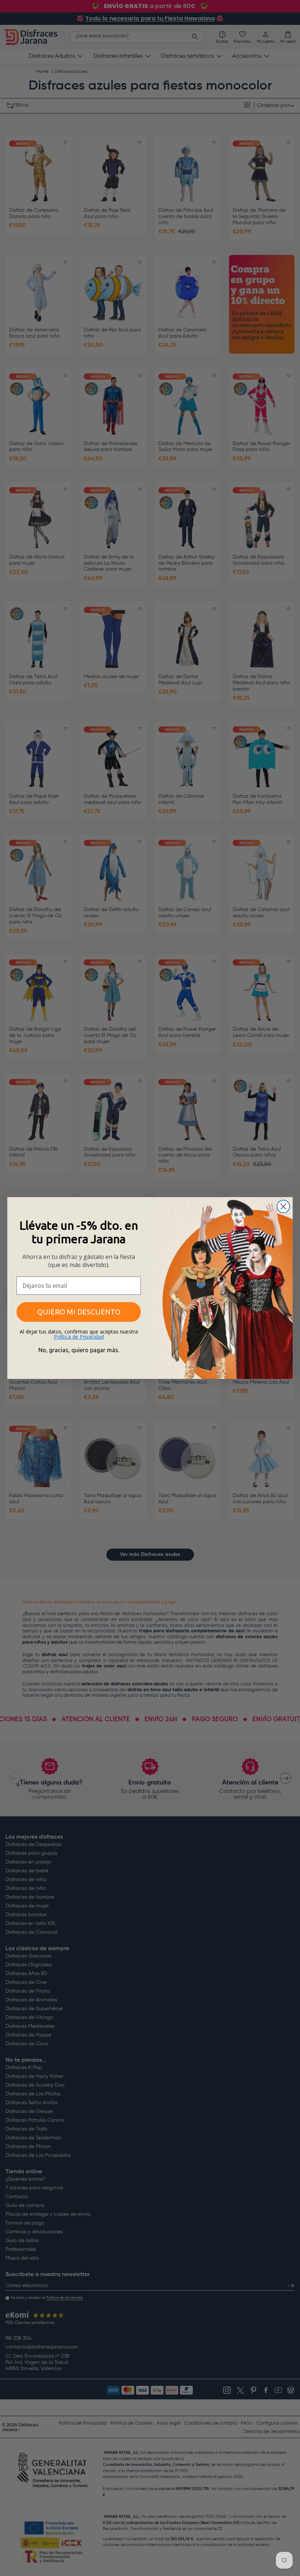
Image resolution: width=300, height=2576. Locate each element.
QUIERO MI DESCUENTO (79, 1312)
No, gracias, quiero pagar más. (79, 1350)
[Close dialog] (283, 1206)
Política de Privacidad (79, 1337)
